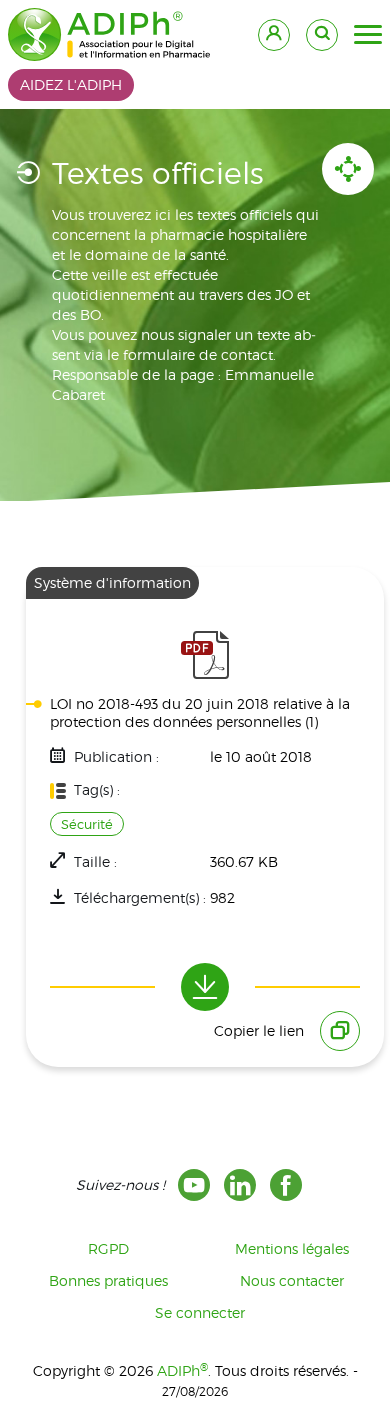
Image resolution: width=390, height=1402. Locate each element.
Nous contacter (292, 1280)
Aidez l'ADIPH (71, 84)
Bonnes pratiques (108, 1280)
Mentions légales (292, 1248)
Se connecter (200, 1312)
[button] (368, 35)
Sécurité (87, 824)
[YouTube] (194, 1185)
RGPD (108, 1248)
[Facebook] (286, 1185)
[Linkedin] (240, 1185)
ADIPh (182, 1370)
